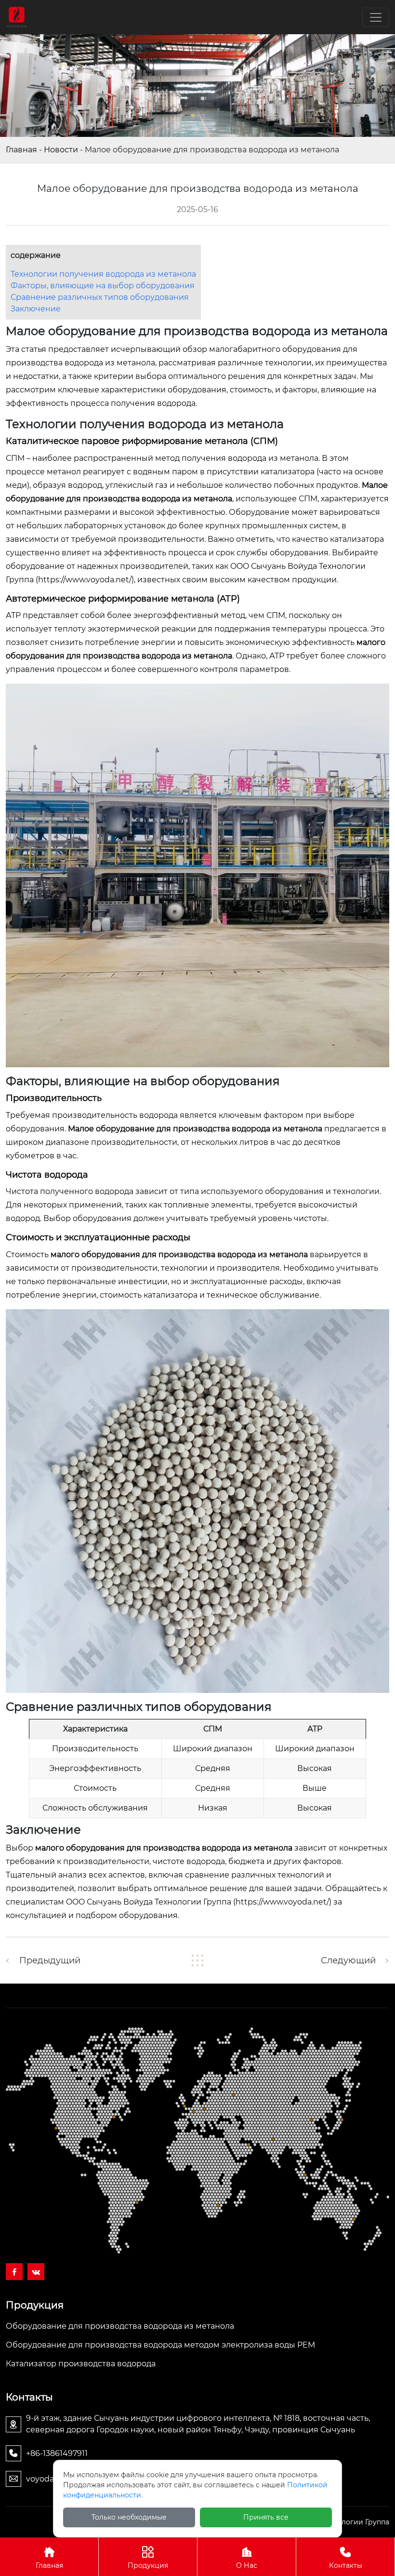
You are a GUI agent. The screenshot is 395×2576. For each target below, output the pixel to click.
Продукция (148, 2565)
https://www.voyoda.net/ (85, 580)
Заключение (36, 309)
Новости (61, 150)
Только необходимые (129, 2517)
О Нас (247, 2565)
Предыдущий (50, 1960)
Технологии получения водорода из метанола (103, 274)
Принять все (266, 2517)
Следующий (348, 1960)
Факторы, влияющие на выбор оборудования (103, 286)
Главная (21, 150)
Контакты (346, 2565)
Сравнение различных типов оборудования (100, 297)
